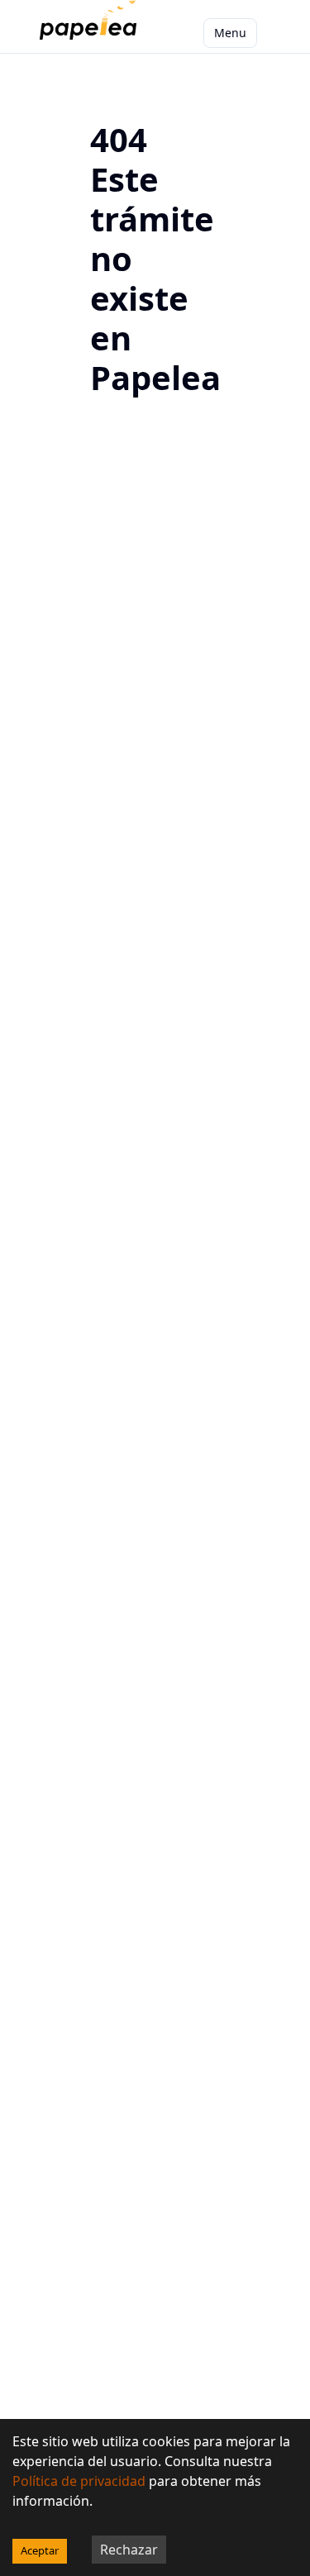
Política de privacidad (79, 2481)
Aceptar (40, 2550)
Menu (230, 33)
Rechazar (129, 2550)
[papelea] (91, 33)
